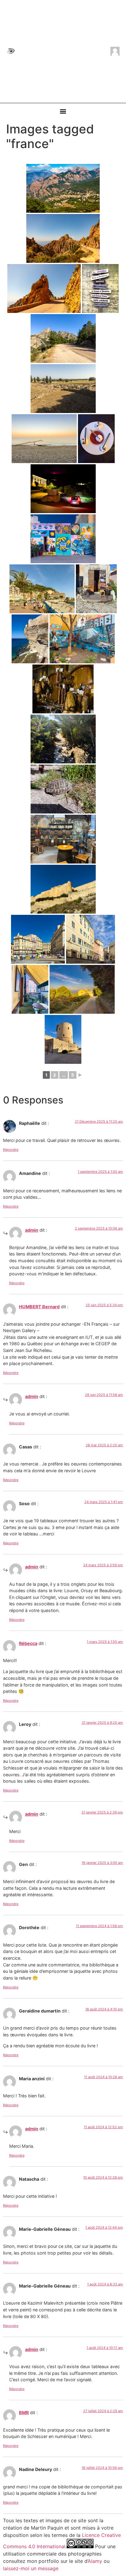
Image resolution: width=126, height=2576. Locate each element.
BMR (24, 2413)
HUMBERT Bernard (39, 1307)
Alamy (95, 2561)
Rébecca (28, 1643)
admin (32, 1230)
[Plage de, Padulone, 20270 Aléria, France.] (44, 439)
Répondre (11, 1150)
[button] (63, 111)
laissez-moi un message (31, 2568)
